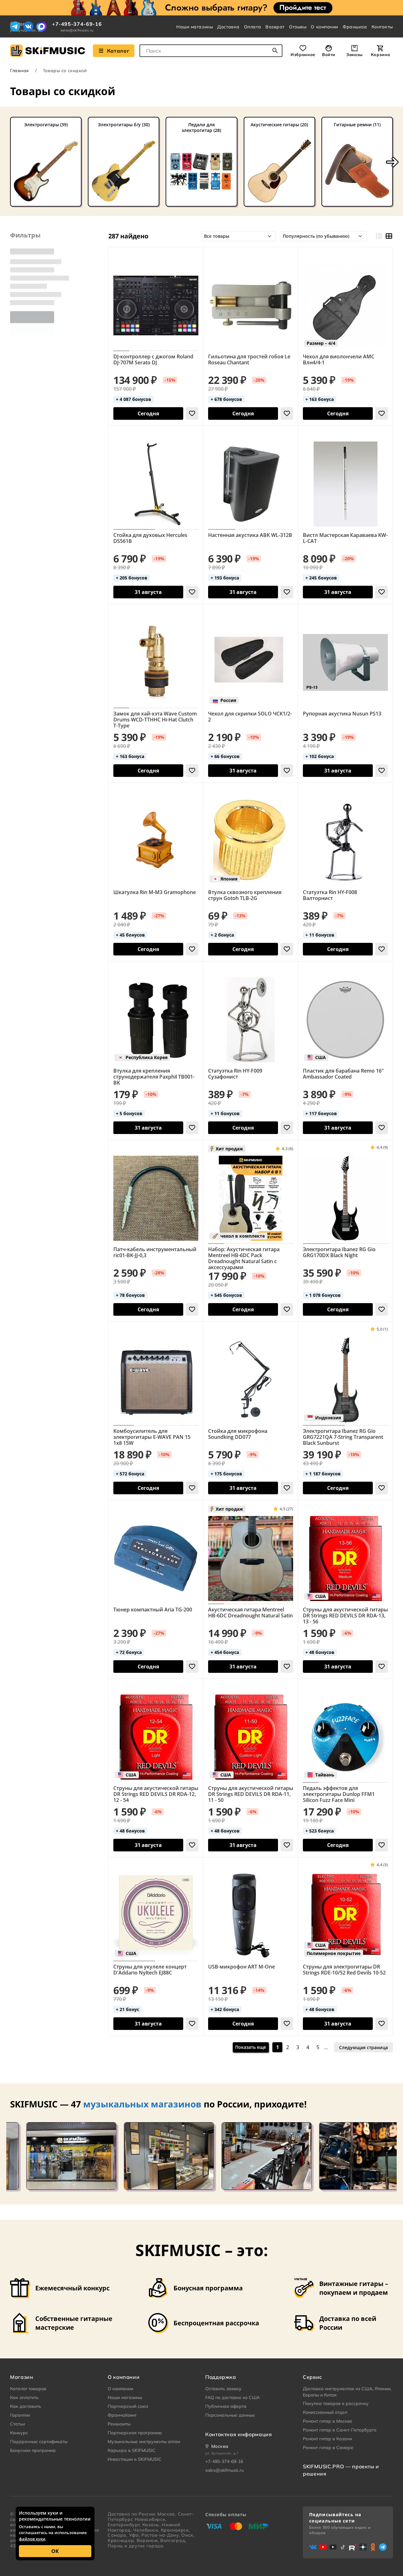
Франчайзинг (122, 2415)
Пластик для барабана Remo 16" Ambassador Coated (343, 1074)
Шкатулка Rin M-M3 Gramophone (155, 892)
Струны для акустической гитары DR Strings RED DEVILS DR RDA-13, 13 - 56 (345, 1616)
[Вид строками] (379, 236)
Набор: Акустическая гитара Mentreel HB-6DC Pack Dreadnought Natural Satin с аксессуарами (244, 1258)
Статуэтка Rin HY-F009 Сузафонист (235, 1074)
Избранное (303, 54)
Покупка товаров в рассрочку (336, 2403)
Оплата (253, 27)
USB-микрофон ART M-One (241, 1967)
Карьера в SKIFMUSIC (132, 2450)
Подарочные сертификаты (39, 2442)
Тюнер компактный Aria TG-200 (153, 1610)
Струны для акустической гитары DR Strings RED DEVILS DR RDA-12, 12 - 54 (156, 1794)
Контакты (382, 27)
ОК (55, 2551)
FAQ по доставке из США (233, 2397)
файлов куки (32, 2539)
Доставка (228, 27)
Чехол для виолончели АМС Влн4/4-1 (339, 360)
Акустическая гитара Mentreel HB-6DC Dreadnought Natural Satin (250, 1613)
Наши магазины (195, 27)
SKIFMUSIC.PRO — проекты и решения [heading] (341, 2470)
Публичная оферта (226, 2406)
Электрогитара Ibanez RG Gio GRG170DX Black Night (339, 1252)
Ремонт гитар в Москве (328, 2421)
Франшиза (355, 27)
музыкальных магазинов (142, 2104)
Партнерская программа (135, 2433)
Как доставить (26, 2406)
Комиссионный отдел (325, 2412)
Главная (20, 71)
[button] (392, 162)
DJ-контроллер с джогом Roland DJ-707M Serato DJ (153, 360)
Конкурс (19, 2433)
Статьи (17, 2424)
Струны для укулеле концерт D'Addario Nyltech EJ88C (150, 1970)
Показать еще (251, 2047)
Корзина (380, 54)
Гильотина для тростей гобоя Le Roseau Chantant (249, 360)
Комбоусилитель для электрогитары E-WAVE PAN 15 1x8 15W (152, 1437)
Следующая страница (363, 2047)
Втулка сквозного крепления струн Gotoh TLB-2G (245, 895)
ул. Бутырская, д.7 (222, 2453)
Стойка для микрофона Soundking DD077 (238, 1434)
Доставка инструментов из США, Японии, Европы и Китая (347, 2392)
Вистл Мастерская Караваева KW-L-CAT (345, 538)
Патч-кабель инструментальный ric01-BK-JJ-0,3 (155, 1252)
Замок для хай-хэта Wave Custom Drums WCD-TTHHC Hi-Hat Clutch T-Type (155, 720)
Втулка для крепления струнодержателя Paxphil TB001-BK (154, 1077)
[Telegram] (15, 26)
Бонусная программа (33, 2450)
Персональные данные (230, 2415)
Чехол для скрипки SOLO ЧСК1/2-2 (250, 717)
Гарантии (20, 2415)
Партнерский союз (128, 2406)
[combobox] (211, 51)
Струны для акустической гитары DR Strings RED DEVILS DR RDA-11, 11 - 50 (251, 1794)
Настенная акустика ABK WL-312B (250, 535)
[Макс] (42, 26)
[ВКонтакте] (28, 26)
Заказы (355, 54)
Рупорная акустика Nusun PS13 (342, 714)
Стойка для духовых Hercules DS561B (150, 538)
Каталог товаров (28, 2389)
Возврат (275, 27)
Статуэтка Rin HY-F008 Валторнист (330, 895)
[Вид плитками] (389, 236)
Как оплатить (24, 2397)
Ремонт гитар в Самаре (328, 2448)
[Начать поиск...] (275, 51)
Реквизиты (119, 2424)
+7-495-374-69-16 (77, 24)
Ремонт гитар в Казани (327, 2439)
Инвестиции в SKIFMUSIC (135, 2459)
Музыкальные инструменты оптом (144, 2442)
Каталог (118, 51)
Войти (329, 54)
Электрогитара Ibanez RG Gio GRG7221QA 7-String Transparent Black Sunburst (343, 1437)
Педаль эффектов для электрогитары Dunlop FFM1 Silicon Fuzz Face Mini (339, 1794)
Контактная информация (238, 2434)
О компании (324, 27)
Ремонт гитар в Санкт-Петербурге (340, 2430)
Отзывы (298, 27)
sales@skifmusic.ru (77, 30)
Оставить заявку (223, 2389)
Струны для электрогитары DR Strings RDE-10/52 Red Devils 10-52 (344, 1970)
